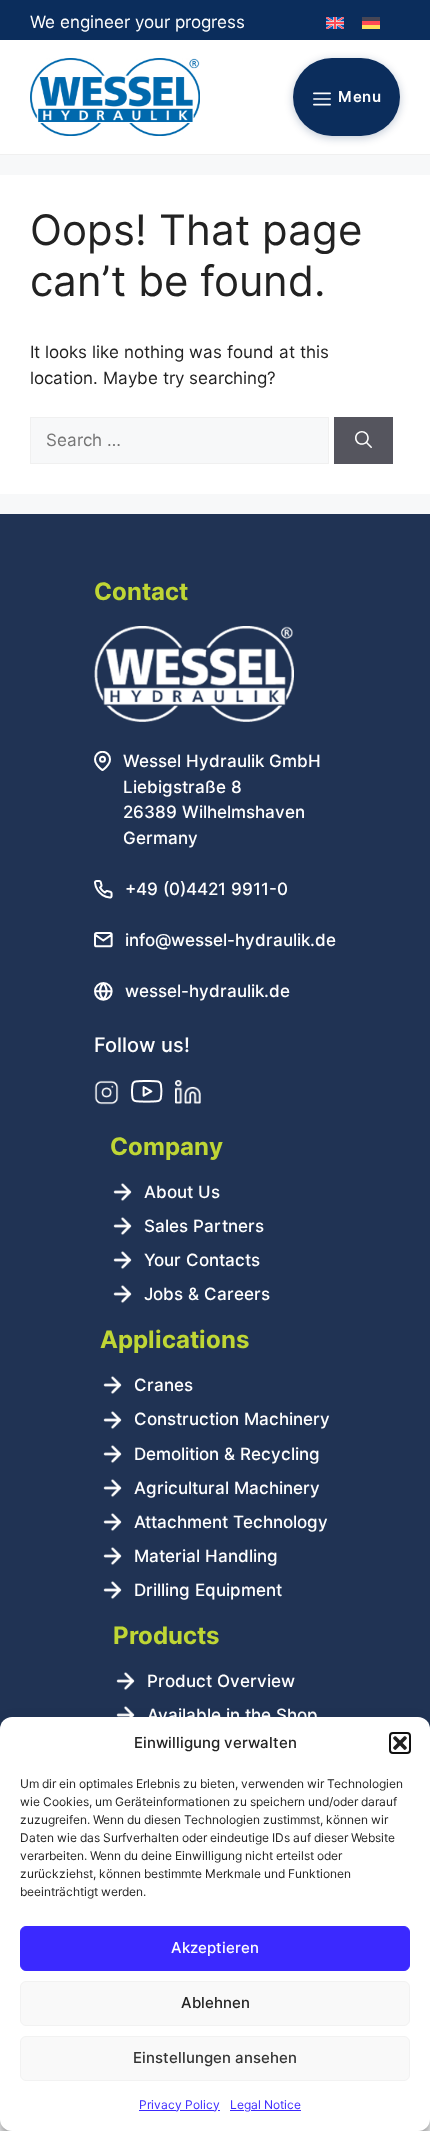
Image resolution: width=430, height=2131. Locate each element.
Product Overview (221, 1681)
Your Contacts (202, 1260)
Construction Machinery (232, 1419)
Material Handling (206, 1556)
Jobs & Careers (207, 1294)
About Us (182, 1192)
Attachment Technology (231, 1522)
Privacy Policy (179, 2104)
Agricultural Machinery (227, 1488)
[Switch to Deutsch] (371, 23)
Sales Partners (204, 1226)
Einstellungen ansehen (215, 2057)
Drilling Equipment (208, 1590)
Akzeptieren (215, 1947)
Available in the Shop (232, 1715)
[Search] (363, 441)
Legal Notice (265, 2104)
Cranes (163, 1385)
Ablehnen (215, 2002)
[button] (400, 1743)
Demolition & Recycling (227, 1454)
